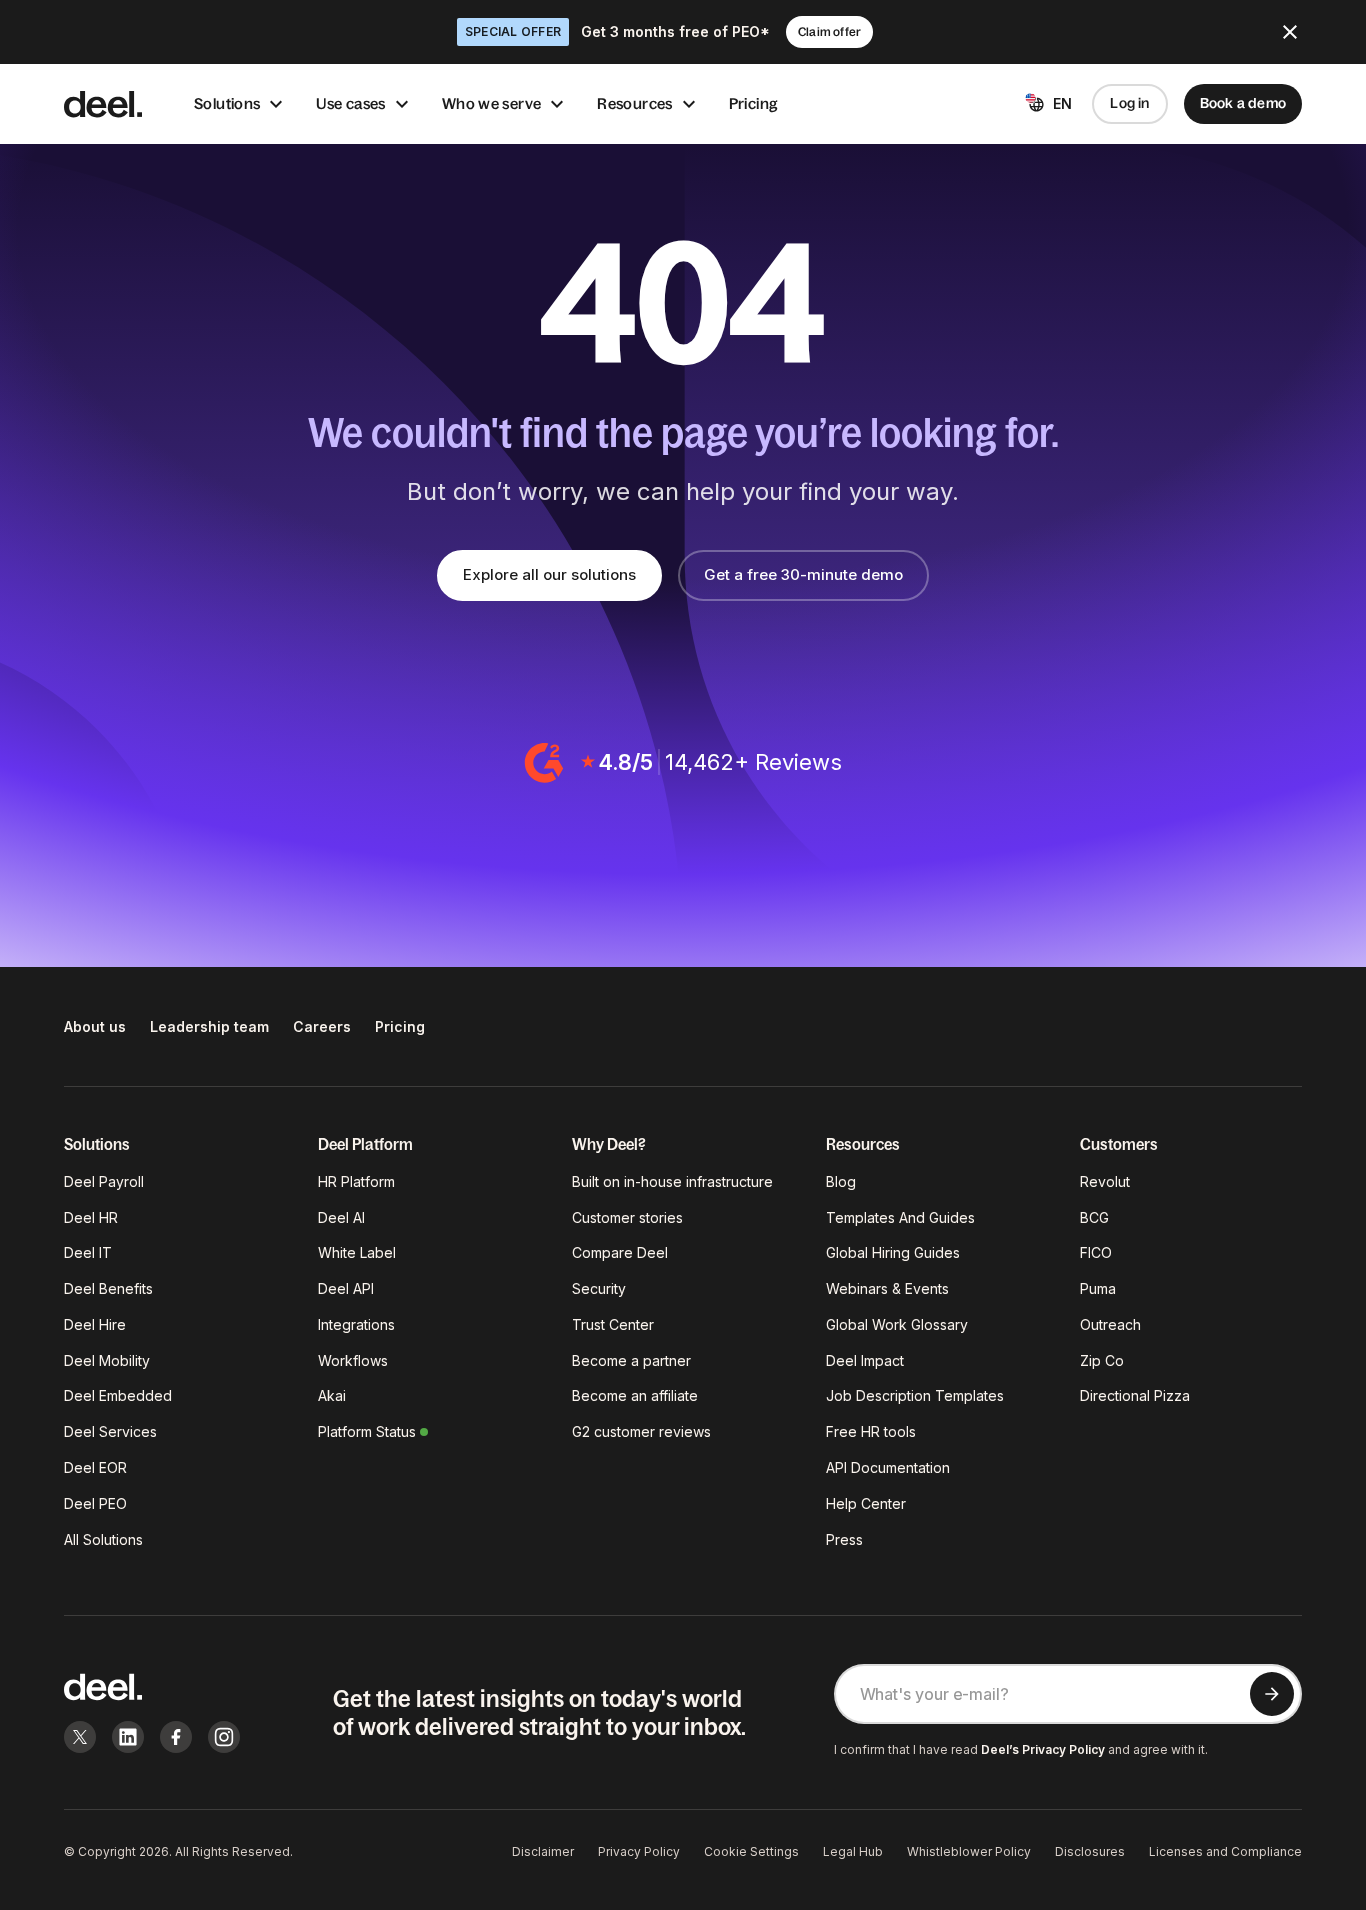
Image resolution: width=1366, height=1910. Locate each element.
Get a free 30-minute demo (803, 574)
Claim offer (829, 32)
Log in (1129, 103)
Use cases (350, 103)
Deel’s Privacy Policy (1043, 1749)
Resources (634, 103)
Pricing (754, 103)
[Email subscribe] (1272, 1694)
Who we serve (492, 103)
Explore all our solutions (549, 574)
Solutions (227, 103)
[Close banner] (1290, 32)
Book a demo (1243, 103)
